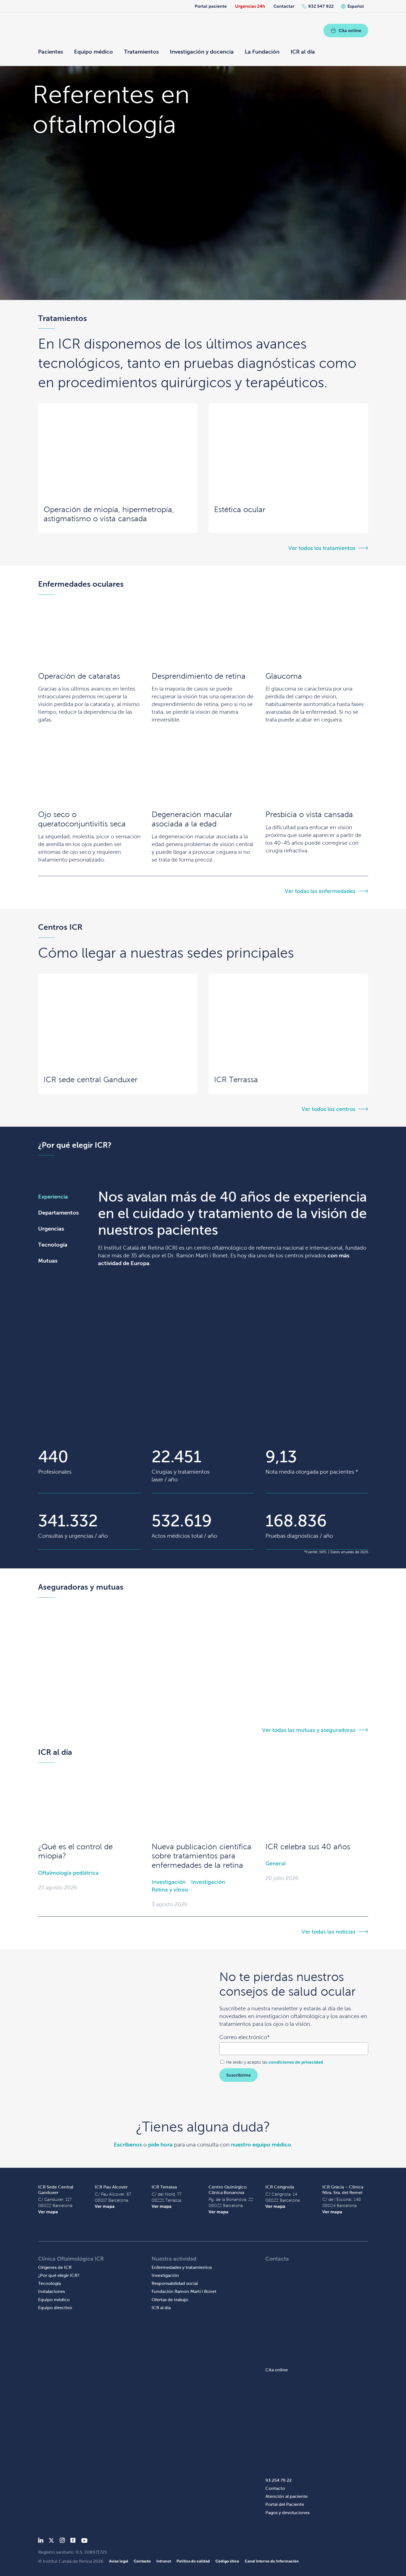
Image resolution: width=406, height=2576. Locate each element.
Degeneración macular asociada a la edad (192, 819)
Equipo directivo (55, 2308)
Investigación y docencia (202, 52)
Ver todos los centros (329, 1109)
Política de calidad (193, 2561)
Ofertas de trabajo (170, 2300)
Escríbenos (128, 2145)
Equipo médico (93, 52)
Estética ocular (240, 509)
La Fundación (262, 52)
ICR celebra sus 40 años (308, 1847)
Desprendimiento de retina (199, 676)
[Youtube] (84, 2541)
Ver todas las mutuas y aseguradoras (309, 1730)
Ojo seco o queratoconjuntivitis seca (82, 819)
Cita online (350, 31)
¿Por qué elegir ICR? (59, 2275)
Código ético (227, 2561)
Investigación (169, 1882)
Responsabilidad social (175, 2283)
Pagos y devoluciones (288, 2513)
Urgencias (51, 1229)
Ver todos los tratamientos (322, 548)
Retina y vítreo (170, 1890)
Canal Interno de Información (272, 2561)
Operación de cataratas (79, 676)
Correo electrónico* (244, 2037)
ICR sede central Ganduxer (91, 1080)
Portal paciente (211, 6)
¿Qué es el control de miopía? (75, 1851)
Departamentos (58, 1213)
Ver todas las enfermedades (320, 891)
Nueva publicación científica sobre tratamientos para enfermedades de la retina (201, 1856)
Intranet (164, 2561)
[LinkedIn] (41, 2541)
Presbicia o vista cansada (309, 814)
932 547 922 (321, 6)
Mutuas (48, 1261)
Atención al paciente (287, 2496)
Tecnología (53, 1245)
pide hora (160, 2145)
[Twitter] (51, 2541)
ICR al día (303, 52)
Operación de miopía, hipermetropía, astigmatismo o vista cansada (109, 514)
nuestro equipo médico (261, 2145)
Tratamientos (141, 52)
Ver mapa (48, 2212)
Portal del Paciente (285, 2504)
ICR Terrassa (236, 1080)
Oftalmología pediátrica (68, 1873)
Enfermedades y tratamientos (182, 2267)
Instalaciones (52, 2291)
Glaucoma (284, 676)
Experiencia (53, 1197)
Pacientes (51, 52)
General (275, 1863)
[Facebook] (73, 2541)
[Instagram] (62, 2541)
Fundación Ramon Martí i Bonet (184, 2291)
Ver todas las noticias (329, 1932)
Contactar (284, 6)
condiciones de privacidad (296, 2062)
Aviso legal (119, 2561)
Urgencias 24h (250, 6)
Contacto (275, 2488)
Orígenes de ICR (55, 2267)
